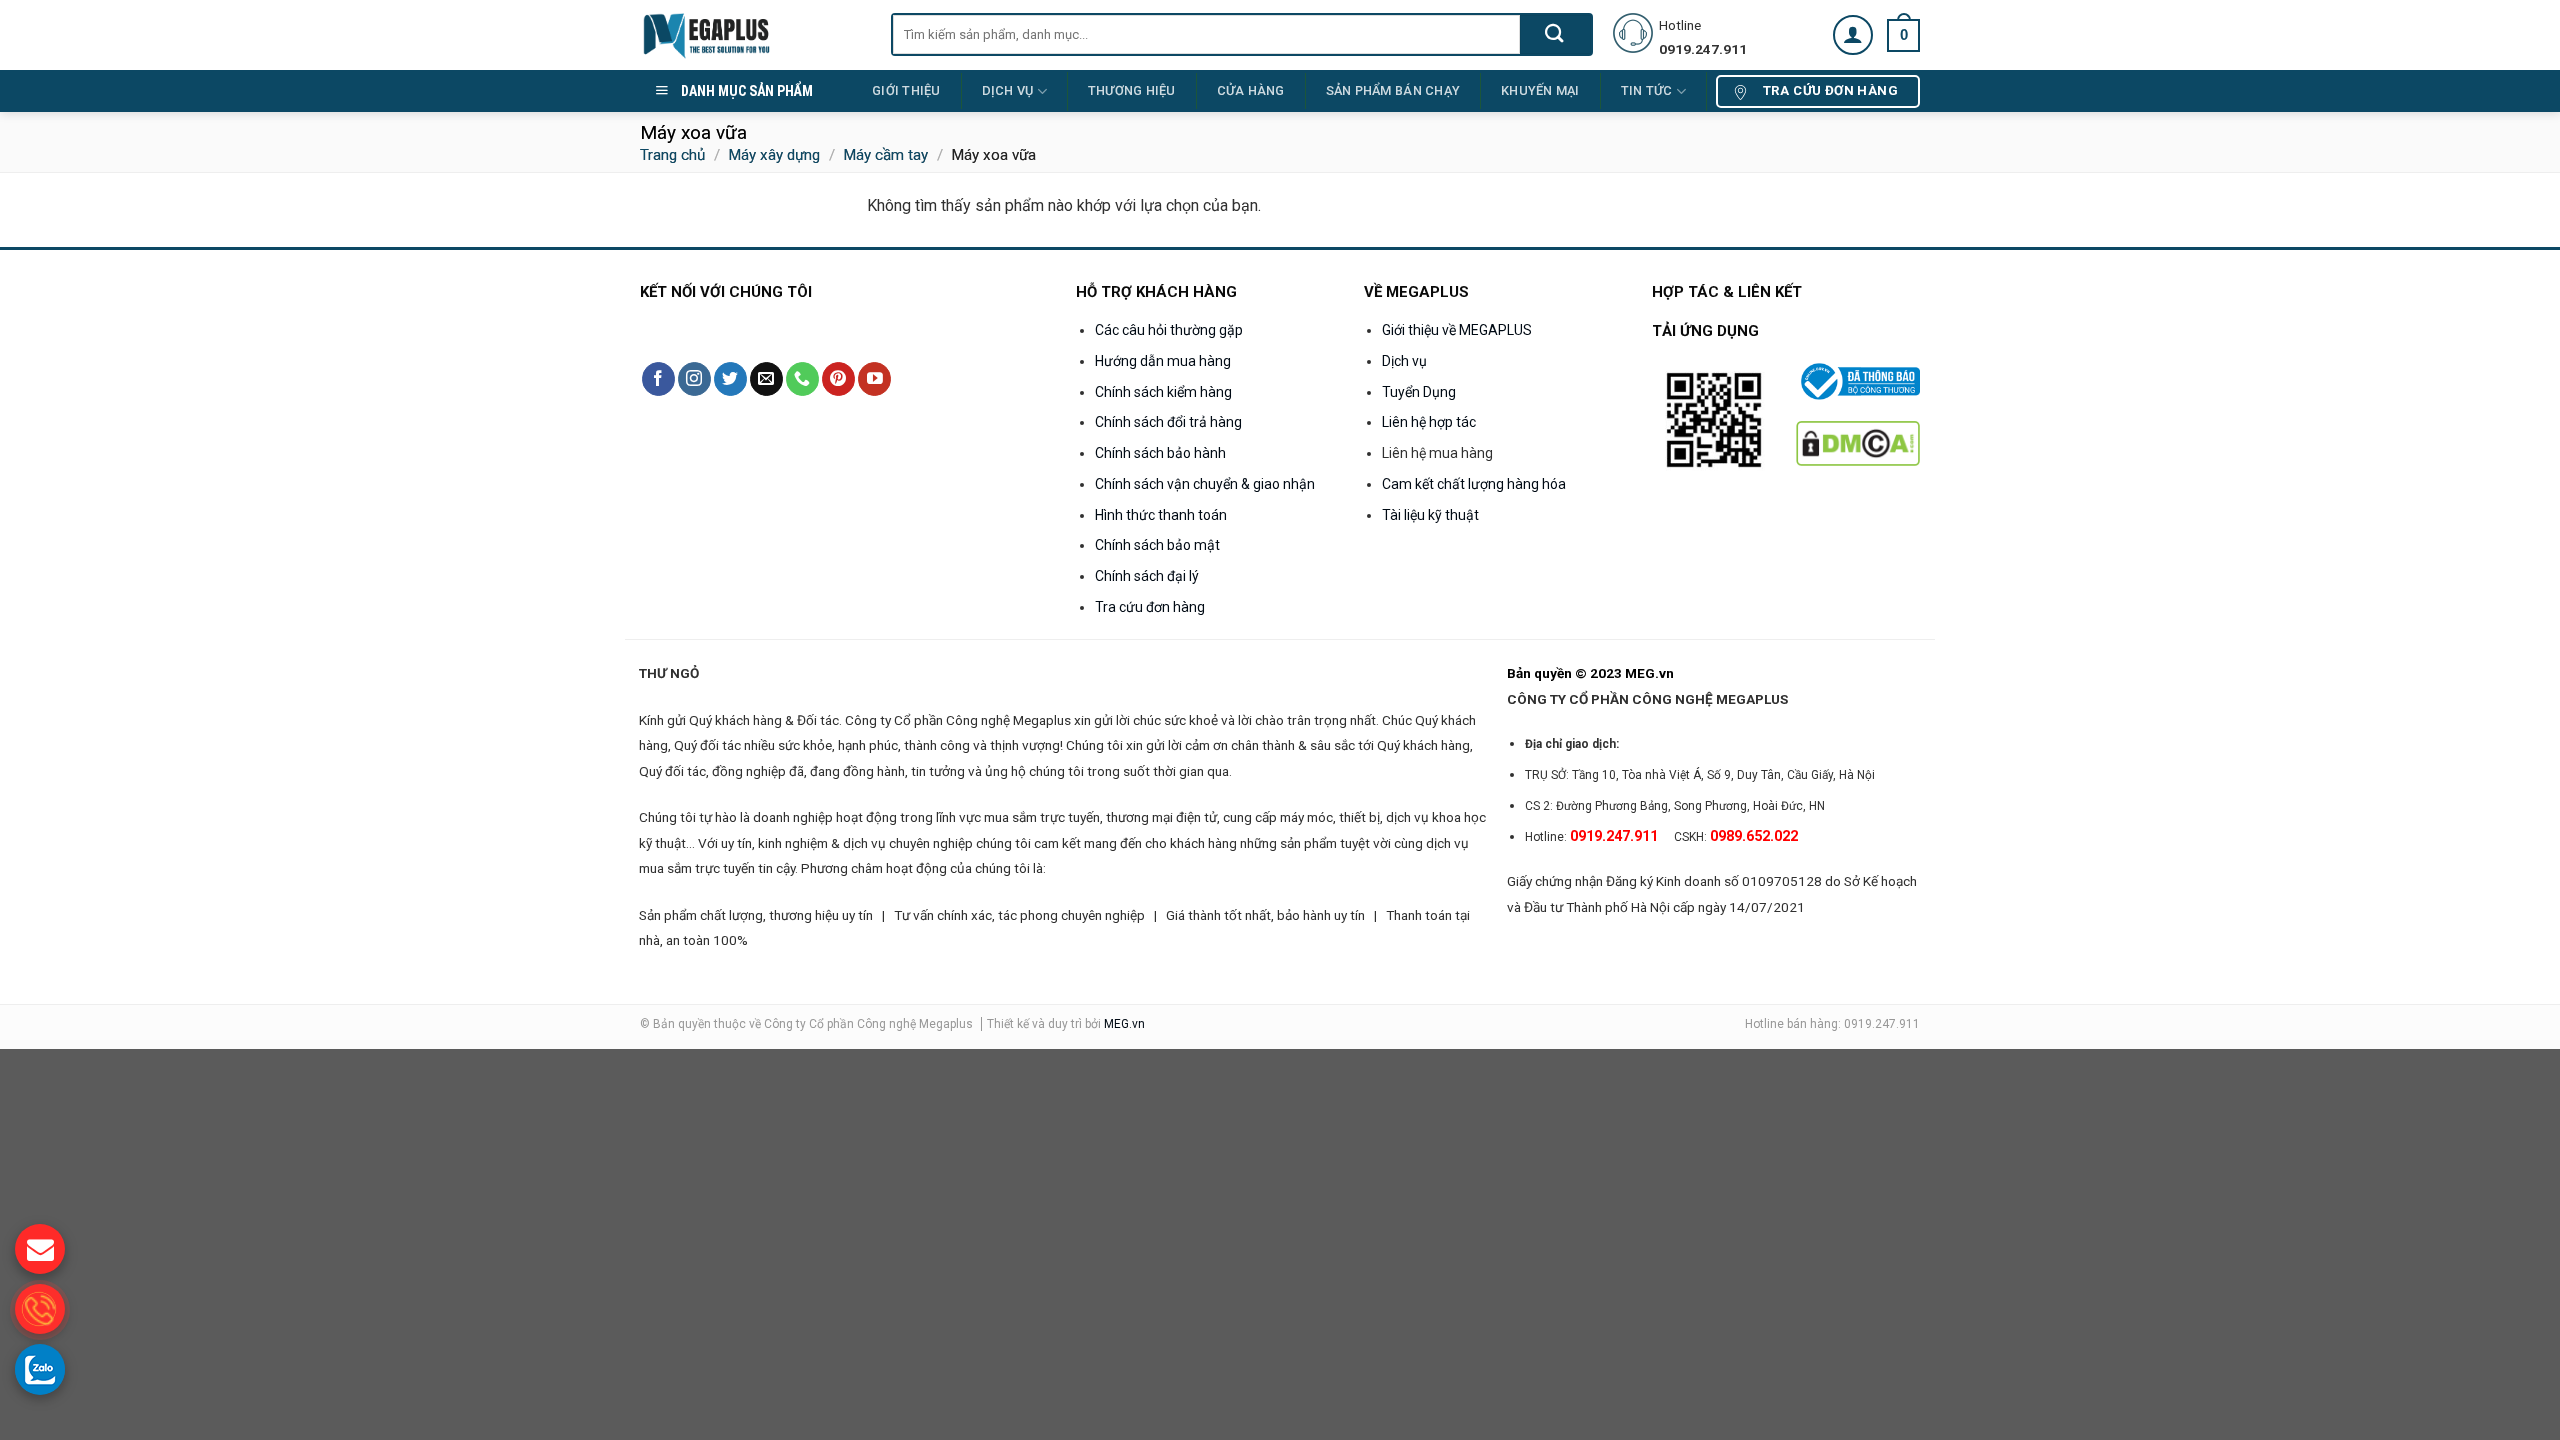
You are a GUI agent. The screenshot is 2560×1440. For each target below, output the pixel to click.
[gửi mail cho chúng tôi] (40, 1249)
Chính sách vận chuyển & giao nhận (1205, 484)
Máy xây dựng (774, 155)
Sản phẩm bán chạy (1393, 90)
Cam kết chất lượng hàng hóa (1474, 484)
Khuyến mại (1540, 90)
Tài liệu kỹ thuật (1430, 515)
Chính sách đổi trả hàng (1168, 422)
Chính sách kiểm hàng (1163, 392)
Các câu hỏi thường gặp (1169, 330)
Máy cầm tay (885, 155)
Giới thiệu (906, 90)
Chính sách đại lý (1147, 576)
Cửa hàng (1251, 90)
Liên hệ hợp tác (1429, 422)
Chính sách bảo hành (1160, 453)
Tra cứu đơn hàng (1150, 607)
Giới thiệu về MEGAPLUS (1457, 330)
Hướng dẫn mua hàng (1163, 361)
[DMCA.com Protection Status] (1858, 442)
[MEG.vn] (750, 35)
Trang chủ (672, 155)
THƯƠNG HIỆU (1132, 90)
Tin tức (1647, 90)
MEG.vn (1124, 1024)
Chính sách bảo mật (1157, 545)
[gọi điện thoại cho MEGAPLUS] (40, 1309)
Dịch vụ (1008, 90)
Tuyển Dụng (1419, 392)
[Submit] (1555, 34)
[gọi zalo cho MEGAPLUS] (40, 1369)
